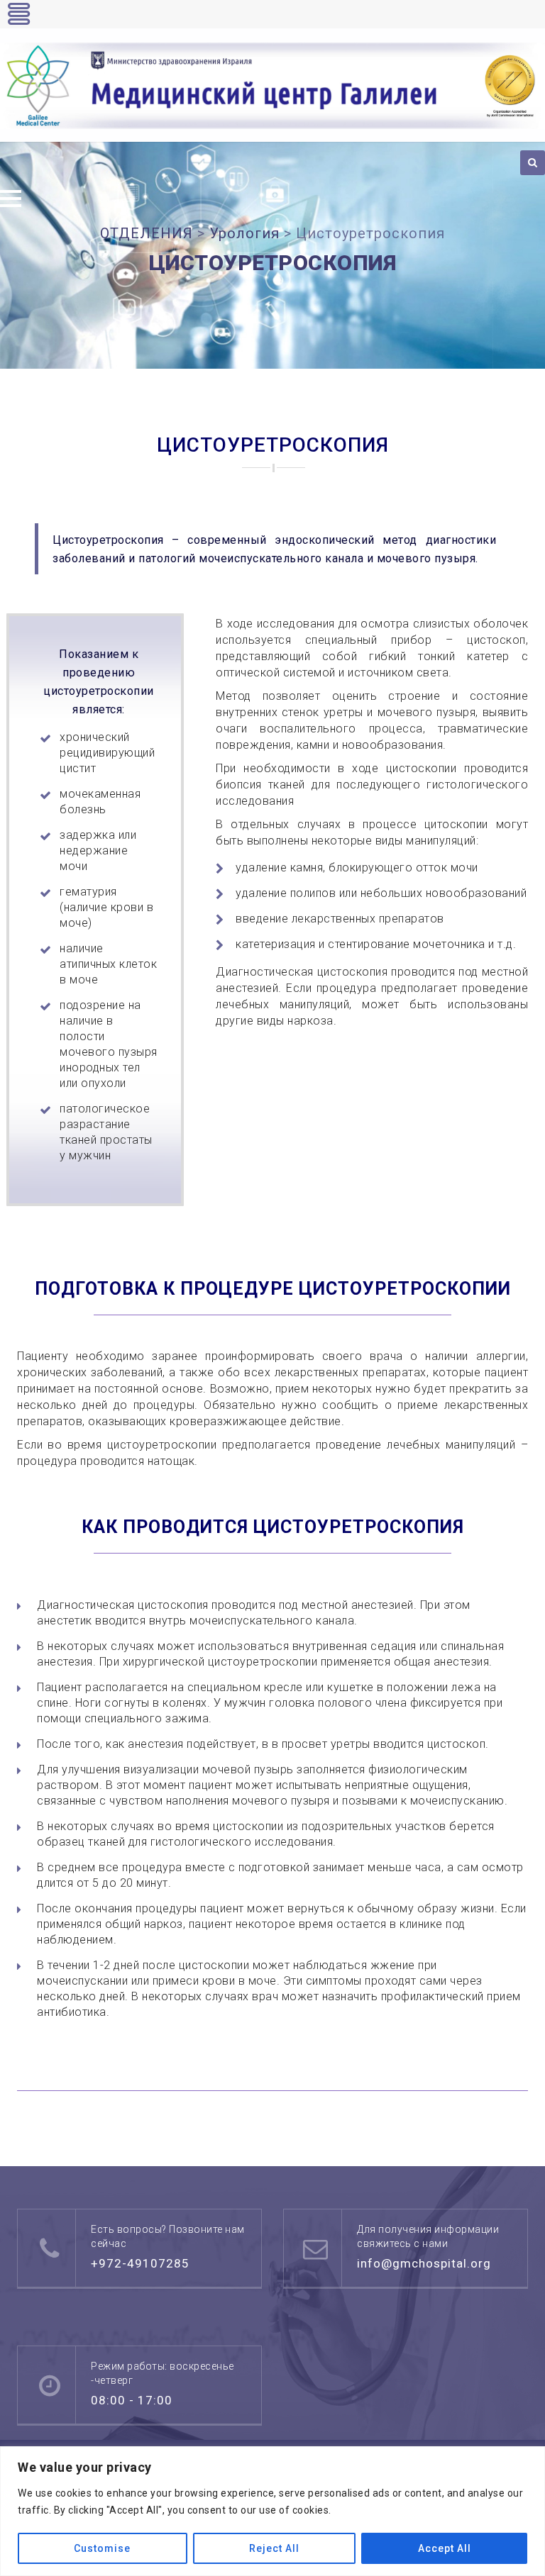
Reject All (274, 2548)
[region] (272, 2511)
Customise (102, 2548)
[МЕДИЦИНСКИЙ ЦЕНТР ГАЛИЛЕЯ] (272, 86)
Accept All (445, 2548)
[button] (11, 199)
